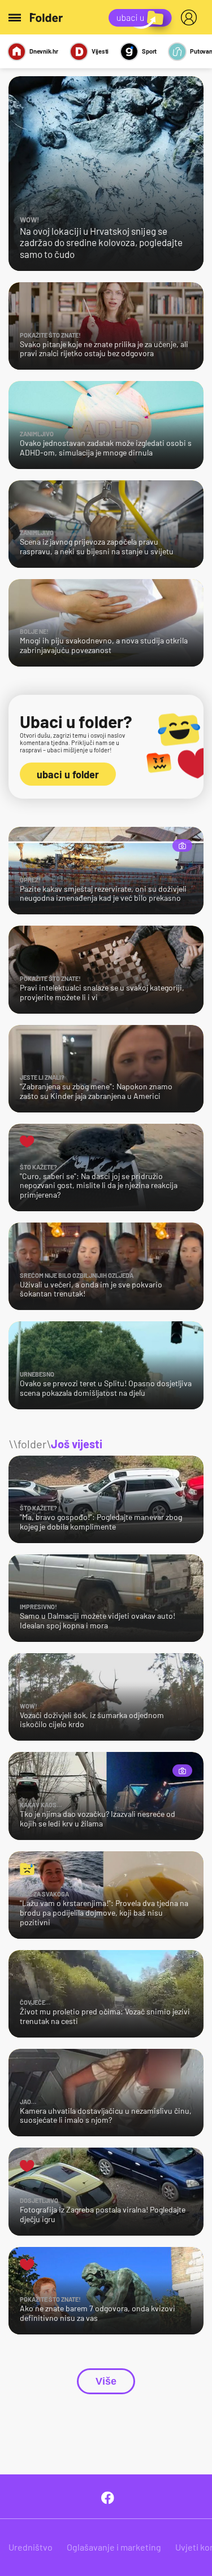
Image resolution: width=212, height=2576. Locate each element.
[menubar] (191, 17)
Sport (149, 51)
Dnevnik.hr (44, 51)
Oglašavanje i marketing (114, 2547)
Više (106, 2381)
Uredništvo (31, 2547)
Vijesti (100, 51)
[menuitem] (191, 17)
